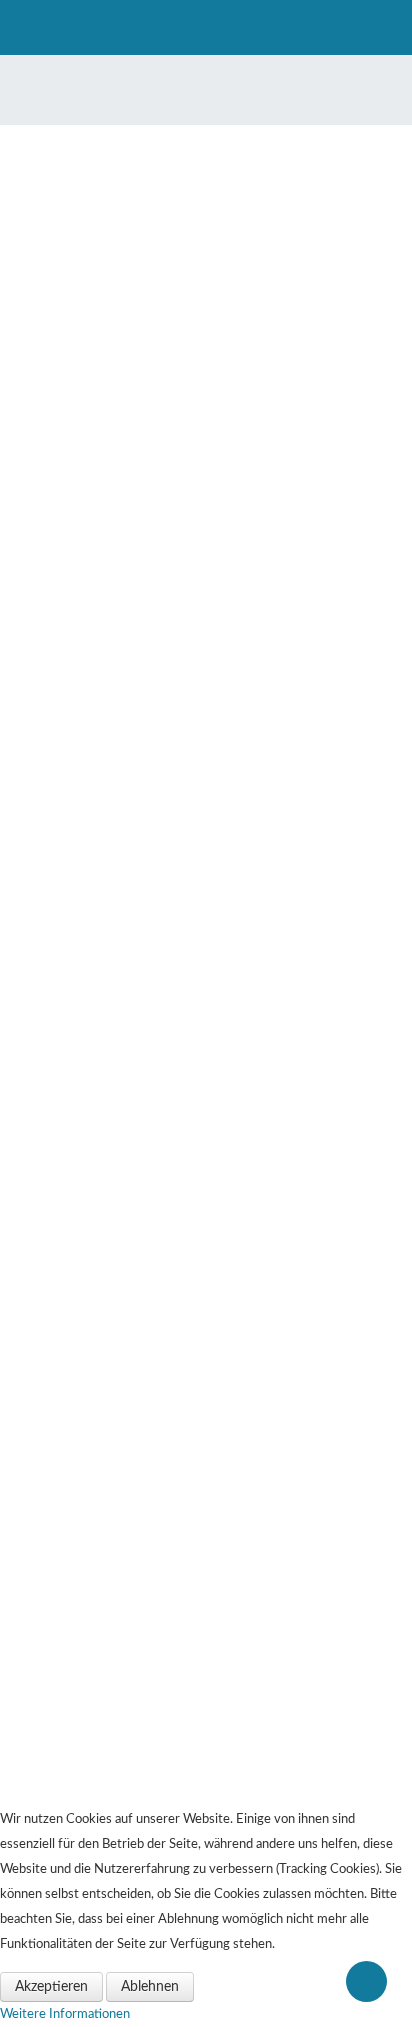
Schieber (65, 1368)
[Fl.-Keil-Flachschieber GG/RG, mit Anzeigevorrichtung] (206, 310)
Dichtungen (72, 1729)
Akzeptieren (51, 1987)
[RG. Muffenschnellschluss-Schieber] (206, 1036)
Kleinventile (73, 1345)
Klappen (63, 1524)
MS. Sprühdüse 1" (87, 1706)
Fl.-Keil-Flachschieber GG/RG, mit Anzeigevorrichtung (206, 416)
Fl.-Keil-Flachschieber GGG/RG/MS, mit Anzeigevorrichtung (206, 658)
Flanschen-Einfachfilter (99, 1661)
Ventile (61, 1322)
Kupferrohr (70, 1592)
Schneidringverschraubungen (114, 1615)
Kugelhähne (72, 1775)
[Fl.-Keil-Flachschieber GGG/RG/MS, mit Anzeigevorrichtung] (206, 552)
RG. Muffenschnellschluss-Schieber (206, 1132)
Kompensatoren (82, 1798)
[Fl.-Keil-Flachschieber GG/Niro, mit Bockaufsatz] (206, 794)
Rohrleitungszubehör (94, 1752)
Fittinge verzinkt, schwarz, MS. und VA (137, 1569)
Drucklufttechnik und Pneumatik (123, 1684)
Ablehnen (150, 1987)
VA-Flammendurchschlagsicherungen (132, 1638)
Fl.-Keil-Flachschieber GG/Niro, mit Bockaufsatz (206, 890)
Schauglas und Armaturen (105, 1547)
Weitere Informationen (65, 2014)
